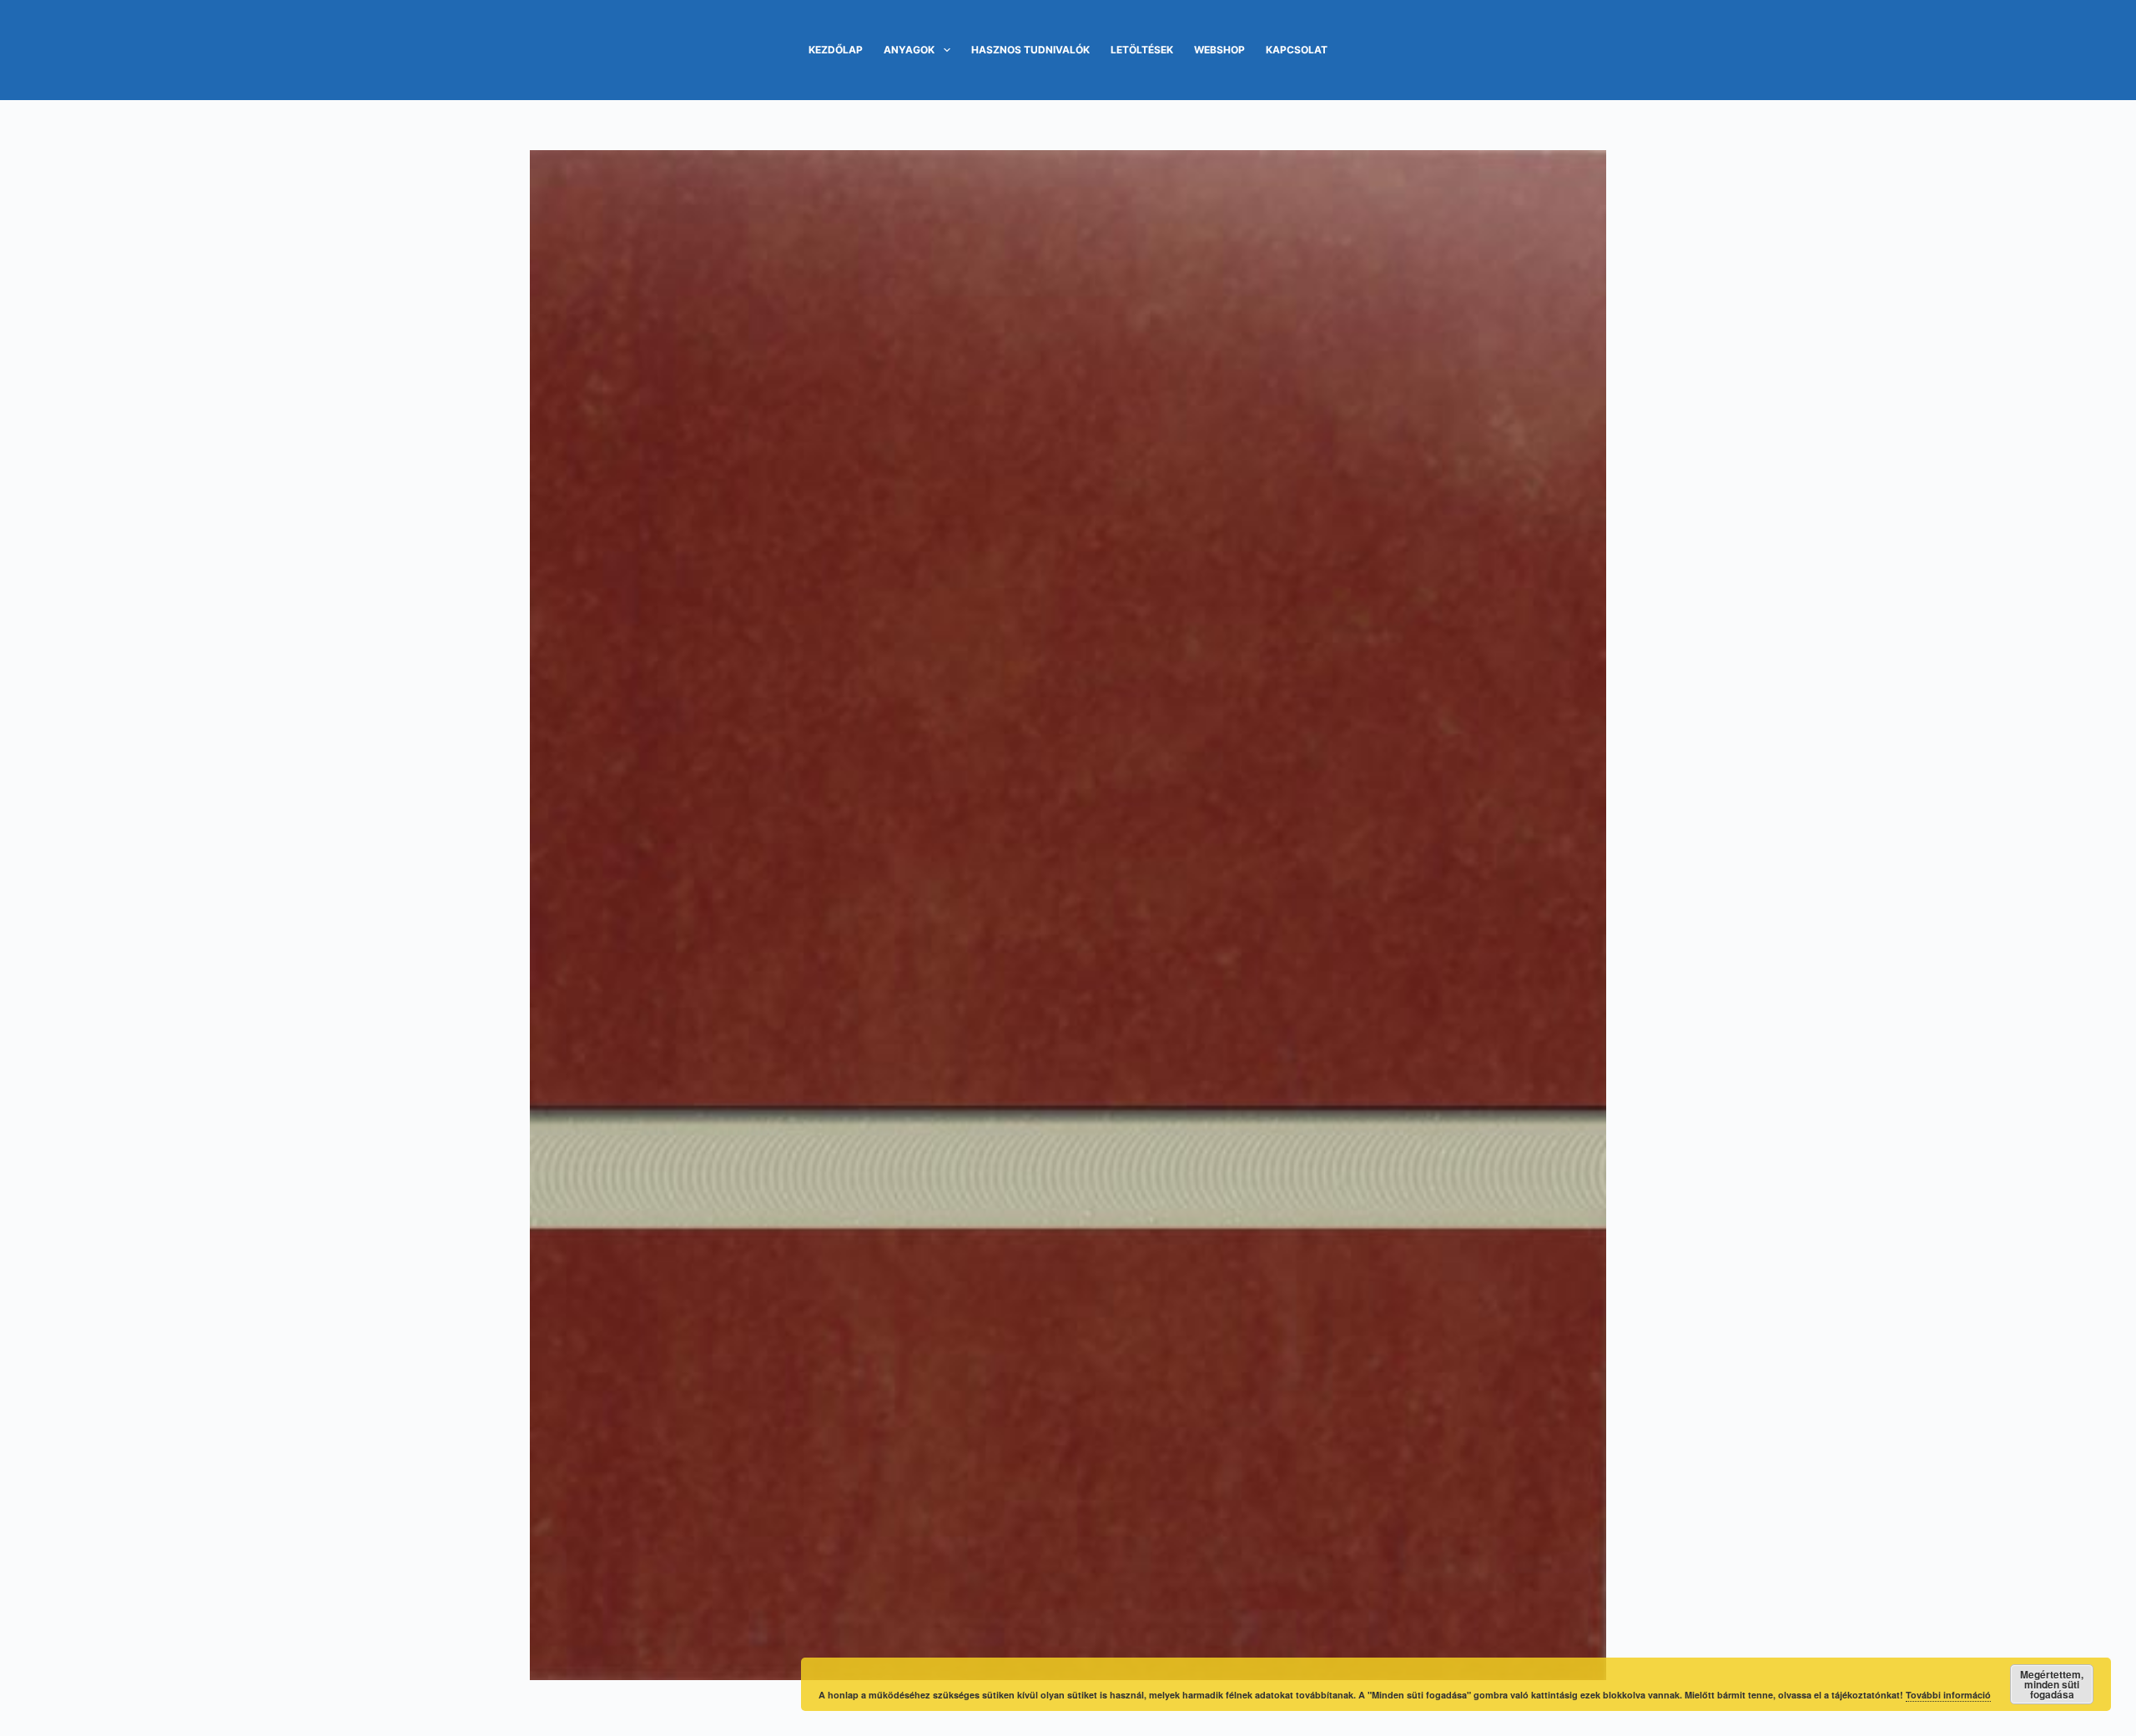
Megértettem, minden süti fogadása (2052, 1684)
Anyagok (909, 50)
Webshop (1219, 50)
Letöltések (1142, 50)
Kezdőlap (836, 50)
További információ (1948, 1695)
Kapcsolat (1297, 50)
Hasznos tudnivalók (1030, 50)
